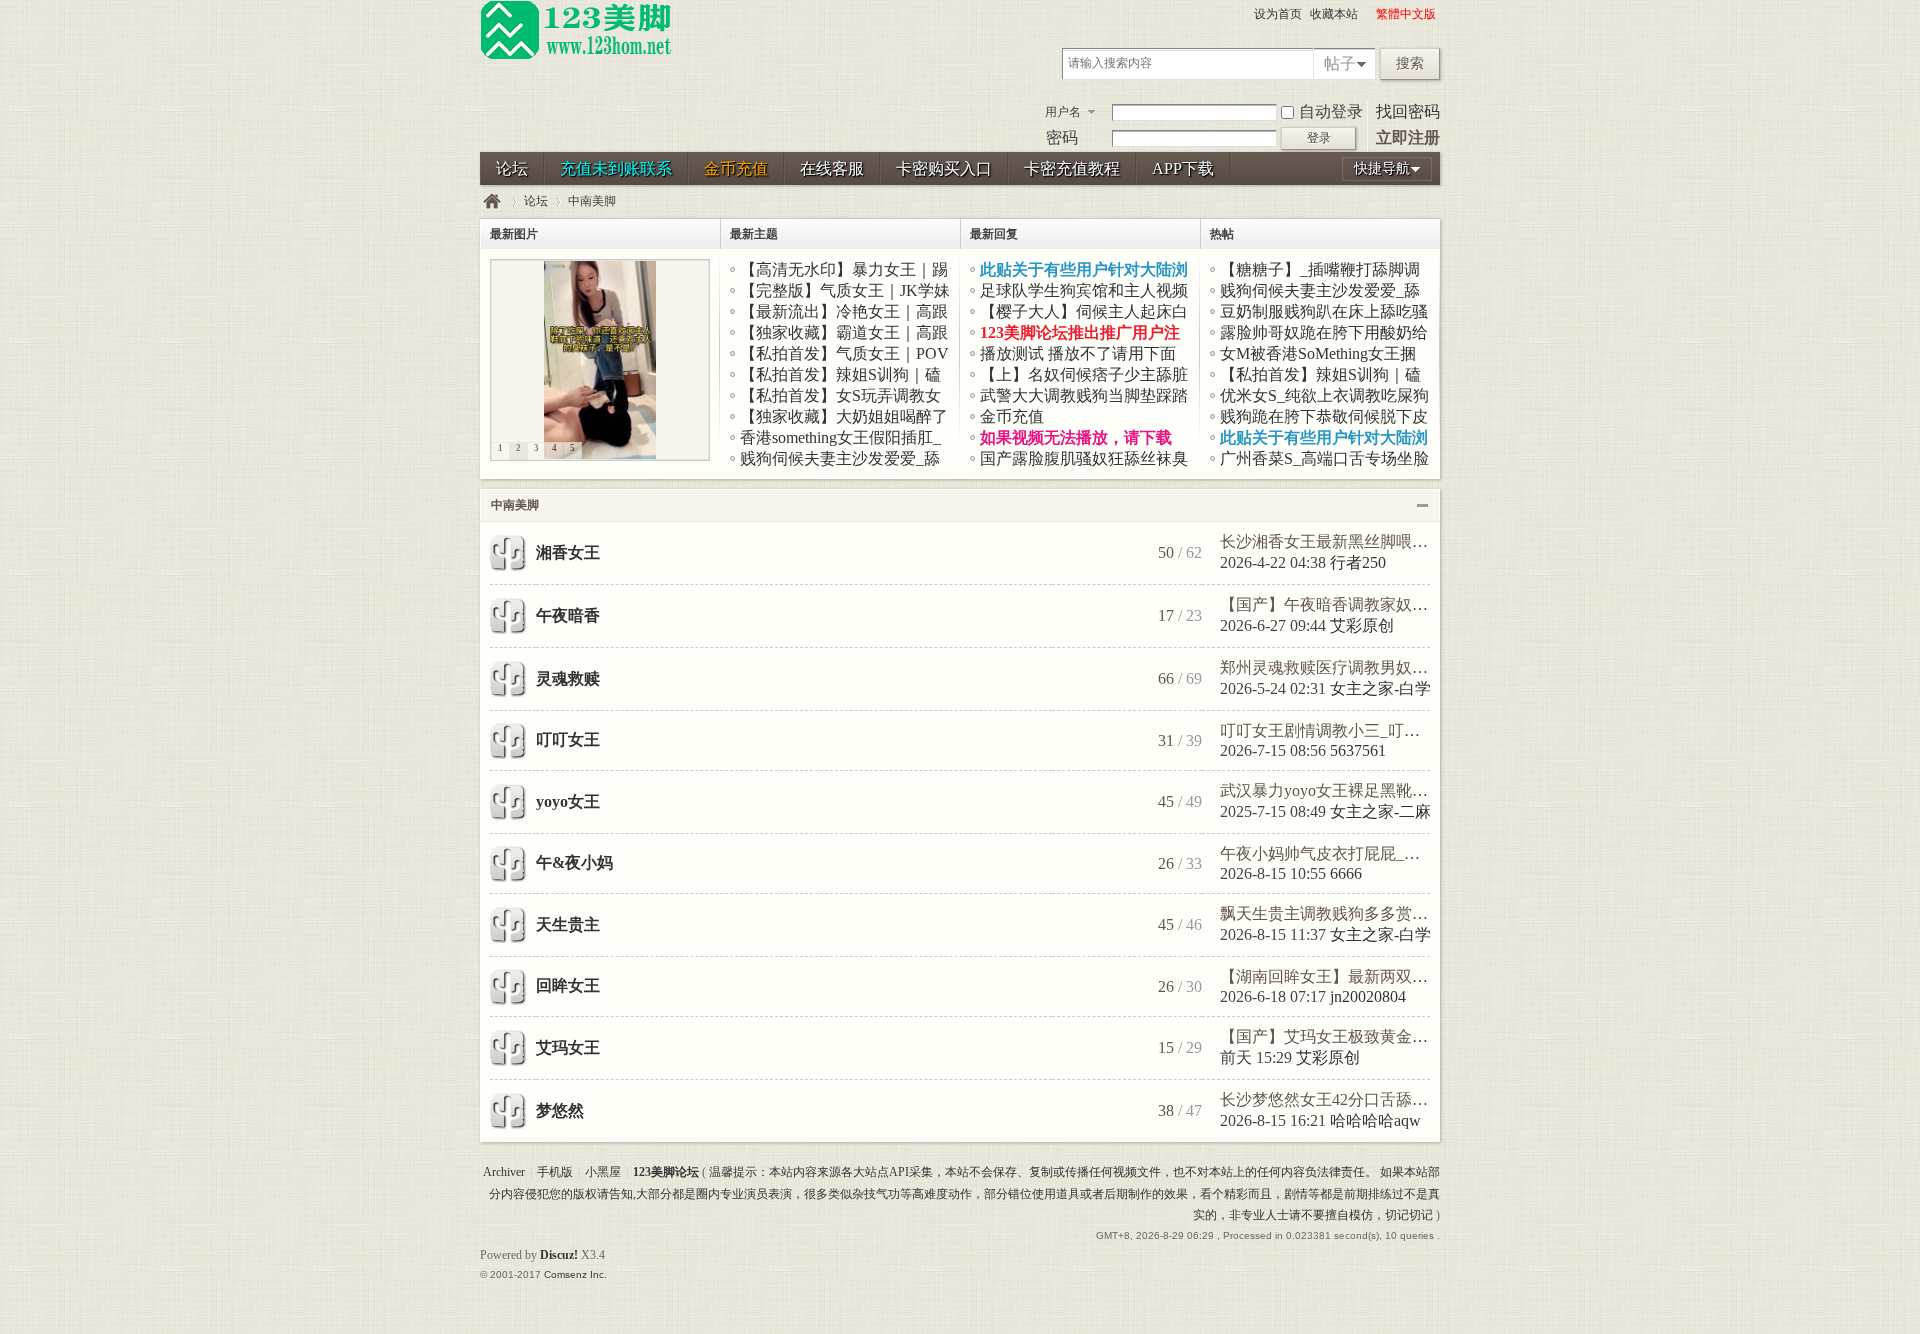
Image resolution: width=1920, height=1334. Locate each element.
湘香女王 (568, 552)
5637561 (1358, 750)
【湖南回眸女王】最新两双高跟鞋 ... (1348, 976)
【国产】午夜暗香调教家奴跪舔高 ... (1348, 604)
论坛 (512, 168)
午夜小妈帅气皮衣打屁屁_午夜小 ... (1344, 853)
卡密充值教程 (1072, 168)
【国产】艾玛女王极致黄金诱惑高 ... (1348, 1036)
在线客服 (832, 168)
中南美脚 (515, 505)
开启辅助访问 (1367, 14)
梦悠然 (560, 1110)
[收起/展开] (1423, 506)
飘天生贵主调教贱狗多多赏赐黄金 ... (1348, 913)
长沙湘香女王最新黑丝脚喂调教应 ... (1348, 541)
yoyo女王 (568, 801)
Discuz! (559, 1255)
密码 (1062, 137)
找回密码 (1408, 111)
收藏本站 (1334, 14)
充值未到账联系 (616, 168)
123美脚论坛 (492, 201)
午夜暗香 (568, 615)
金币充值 (736, 168)
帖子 (1340, 63)
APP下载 (1183, 168)
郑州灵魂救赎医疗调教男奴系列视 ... (1348, 667)
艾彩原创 (1362, 625)
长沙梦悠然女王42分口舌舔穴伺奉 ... (1348, 1099)
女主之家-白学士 (1388, 688)
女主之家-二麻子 (1388, 811)
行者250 (1358, 562)
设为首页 (1278, 14)
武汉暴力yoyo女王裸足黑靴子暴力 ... (1348, 790)
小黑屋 (603, 1172)
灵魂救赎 (568, 678)
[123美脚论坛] (576, 56)
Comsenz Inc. (575, 1274)
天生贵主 (568, 924)
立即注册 (1408, 137)
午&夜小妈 (574, 862)
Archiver (504, 1172)
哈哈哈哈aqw (1375, 1120)
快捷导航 (1382, 168)
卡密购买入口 (944, 168)
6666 (1346, 873)
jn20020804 (1368, 996)
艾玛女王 (568, 1047)
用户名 (1063, 112)
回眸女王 (568, 985)
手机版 (555, 1172)
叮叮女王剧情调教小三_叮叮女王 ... (1344, 730)
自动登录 (1331, 111)
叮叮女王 (568, 739)
